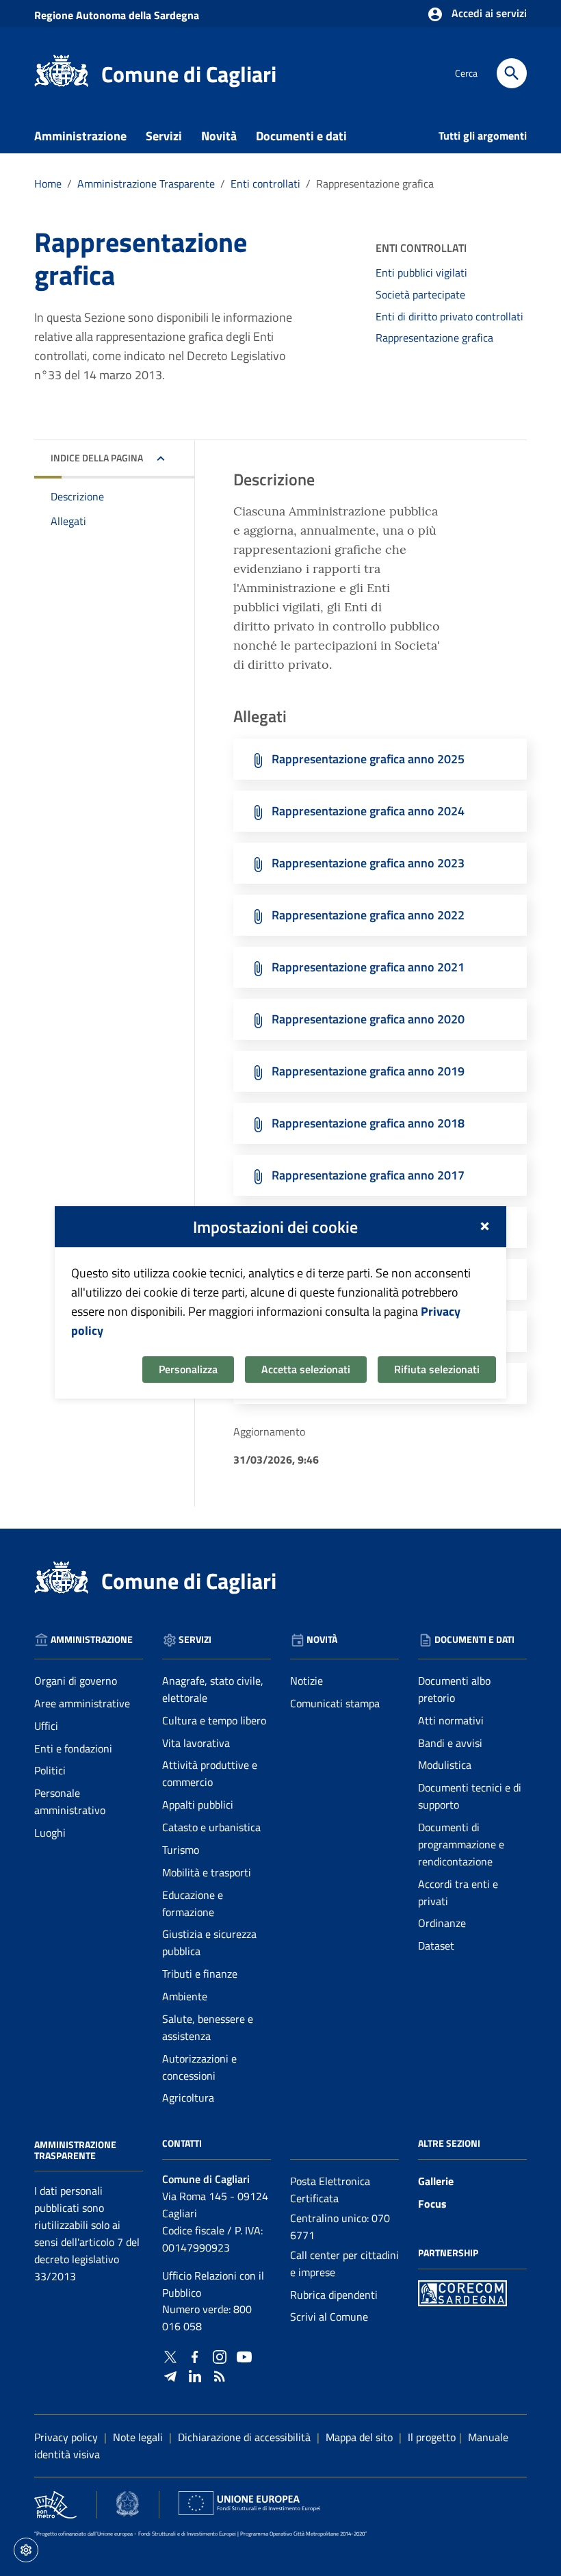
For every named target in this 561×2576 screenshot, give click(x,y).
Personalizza (188, 1369)
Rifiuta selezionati (437, 1369)
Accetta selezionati (306, 1369)
